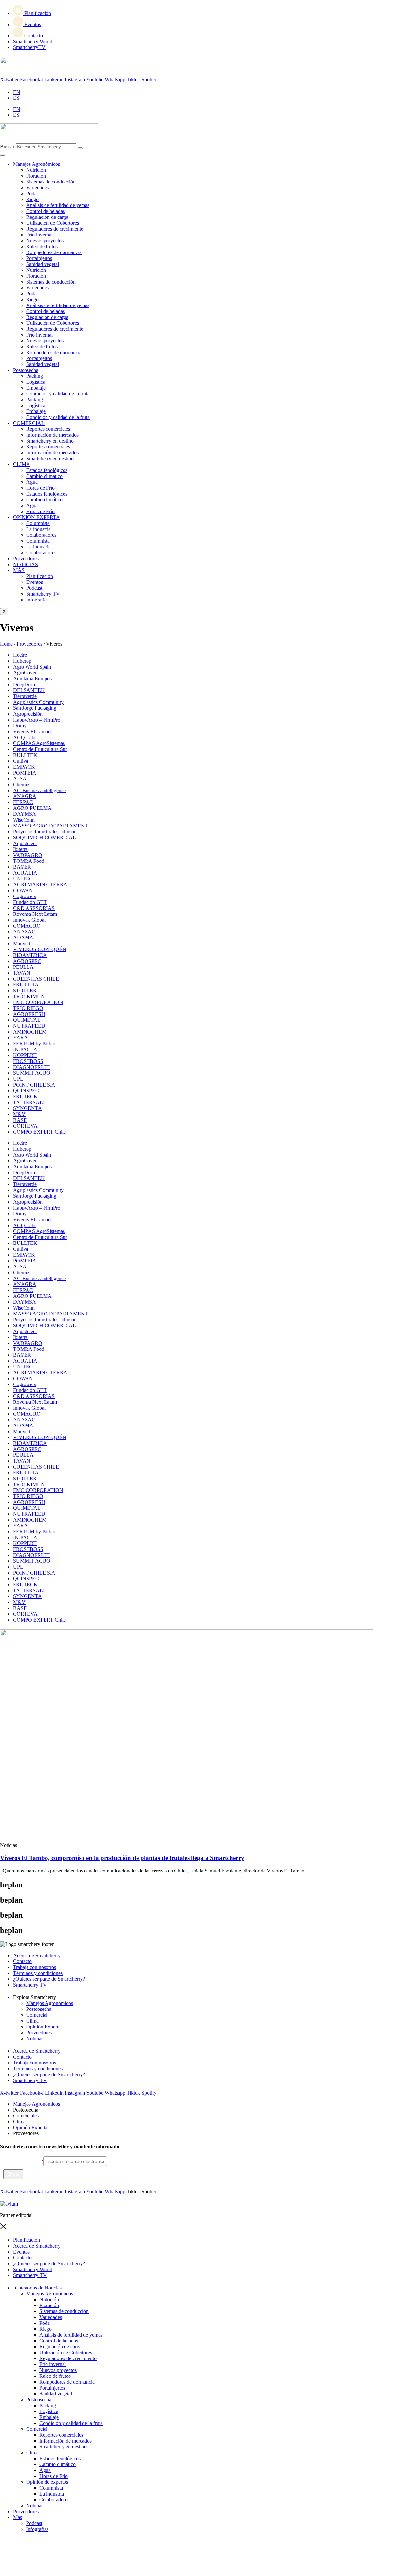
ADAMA (23, 938)
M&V (19, 1114)
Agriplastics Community (38, 702)
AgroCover (25, 673)
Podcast (34, 2523)
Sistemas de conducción (51, 182)
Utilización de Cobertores (53, 223)
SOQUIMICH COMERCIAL (45, 837)
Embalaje (36, 388)
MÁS (19, 570)
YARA (20, 1038)
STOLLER (25, 991)
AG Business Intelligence (39, 790)
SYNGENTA (27, 1108)
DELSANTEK (29, 690)
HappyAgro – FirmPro (37, 720)
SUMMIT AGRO (32, 1073)
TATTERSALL (30, 1102)
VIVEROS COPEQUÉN (40, 949)
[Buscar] (80, 148)
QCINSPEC (26, 1091)
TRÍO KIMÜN (29, 996)
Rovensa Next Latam (35, 914)
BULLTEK (25, 755)
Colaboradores (41, 535)
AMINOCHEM (30, 1032)
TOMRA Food (29, 861)
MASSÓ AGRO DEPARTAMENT (51, 826)
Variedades (37, 188)
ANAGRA (25, 796)
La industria (38, 529)
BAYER (22, 867)
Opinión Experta (43, 2027)
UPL (18, 1079)
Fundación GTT (30, 902)
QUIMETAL (27, 1020)
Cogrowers (25, 896)
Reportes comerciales (48, 429)
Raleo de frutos (42, 246)
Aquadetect (25, 843)
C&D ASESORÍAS (34, 908)
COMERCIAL (29, 423)
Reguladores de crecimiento (55, 229)
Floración (36, 176)
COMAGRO (27, 926)
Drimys (21, 726)
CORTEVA (25, 1126)
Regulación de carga (47, 217)
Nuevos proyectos (45, 241)
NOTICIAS (26, 564)
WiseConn (24, 820)
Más (18, 2517)
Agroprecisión (28, 714)
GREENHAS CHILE (36, 979)
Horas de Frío (40, 488)
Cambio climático (44, 476)
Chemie (21, 784)
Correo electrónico (22, 2161)
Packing (35, 376)
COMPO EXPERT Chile (39, 1132)
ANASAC (24, 932)
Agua (32, 482)
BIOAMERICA (30, 955)
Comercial (37, 2015)
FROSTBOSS (28, 1061)
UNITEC (23, 879)
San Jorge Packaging (35, 708)
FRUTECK (25, 1097)
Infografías (37, 2529)
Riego (32, 199)
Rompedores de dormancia (54, 252)
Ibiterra (20, 849)
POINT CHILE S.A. (35, 1085)
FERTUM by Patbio (34, 1044)
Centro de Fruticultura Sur (40, 749)
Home (6, 644)
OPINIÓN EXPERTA (36, 517)
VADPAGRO (28, 855)
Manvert (22, 943)
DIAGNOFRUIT (31, 1067)
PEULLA (23, 967)
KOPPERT (25, 1055)
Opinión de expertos (47, 2482)
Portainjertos (39, 258)
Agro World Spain (32, 667)
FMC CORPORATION (38, 1002)
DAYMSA (25, 814)
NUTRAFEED (29, 1026)
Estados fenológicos (47, 470)
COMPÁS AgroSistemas (39, 743)
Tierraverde (25, 696)
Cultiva (21, 761)
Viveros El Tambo (32, 731)
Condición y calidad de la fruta (58, 394)
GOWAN (23, 890)
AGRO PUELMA (32, 808)
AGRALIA (25, 873)
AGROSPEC (27, 961)
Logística (36, 382)
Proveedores (26, 558)
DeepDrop (24, 684)
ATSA (20, 779)
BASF (20, 1120)
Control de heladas (46, 211)
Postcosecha (26, 370)
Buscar (7, 146)
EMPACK (24, 767)
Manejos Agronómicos (36, 164)
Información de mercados (52, 435)
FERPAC (23, 802)
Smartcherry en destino (50, 441)
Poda (31, 193)
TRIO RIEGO (28, 1008)
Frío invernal (39, 235)
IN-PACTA (25, 1049)
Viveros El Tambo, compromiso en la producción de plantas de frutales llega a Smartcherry (122, 1858)
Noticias (35, 2038)
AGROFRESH (29, 1014)
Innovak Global (29, 920)
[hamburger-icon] (3, 155)
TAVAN (22, 973)
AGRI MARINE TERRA (40, 885)
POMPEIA (25, 773)
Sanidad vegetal (43, 264)
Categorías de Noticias (38, 2288)
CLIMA (22, 464)
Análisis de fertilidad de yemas (58, 205)
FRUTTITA (26, 985)
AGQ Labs (25, 737)
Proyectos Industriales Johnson (45, 832)
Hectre (20, 655)
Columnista (38, 523)
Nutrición (36, 170)
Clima (32, 2021)
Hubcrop (22, 661)
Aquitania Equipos (32, 679)
